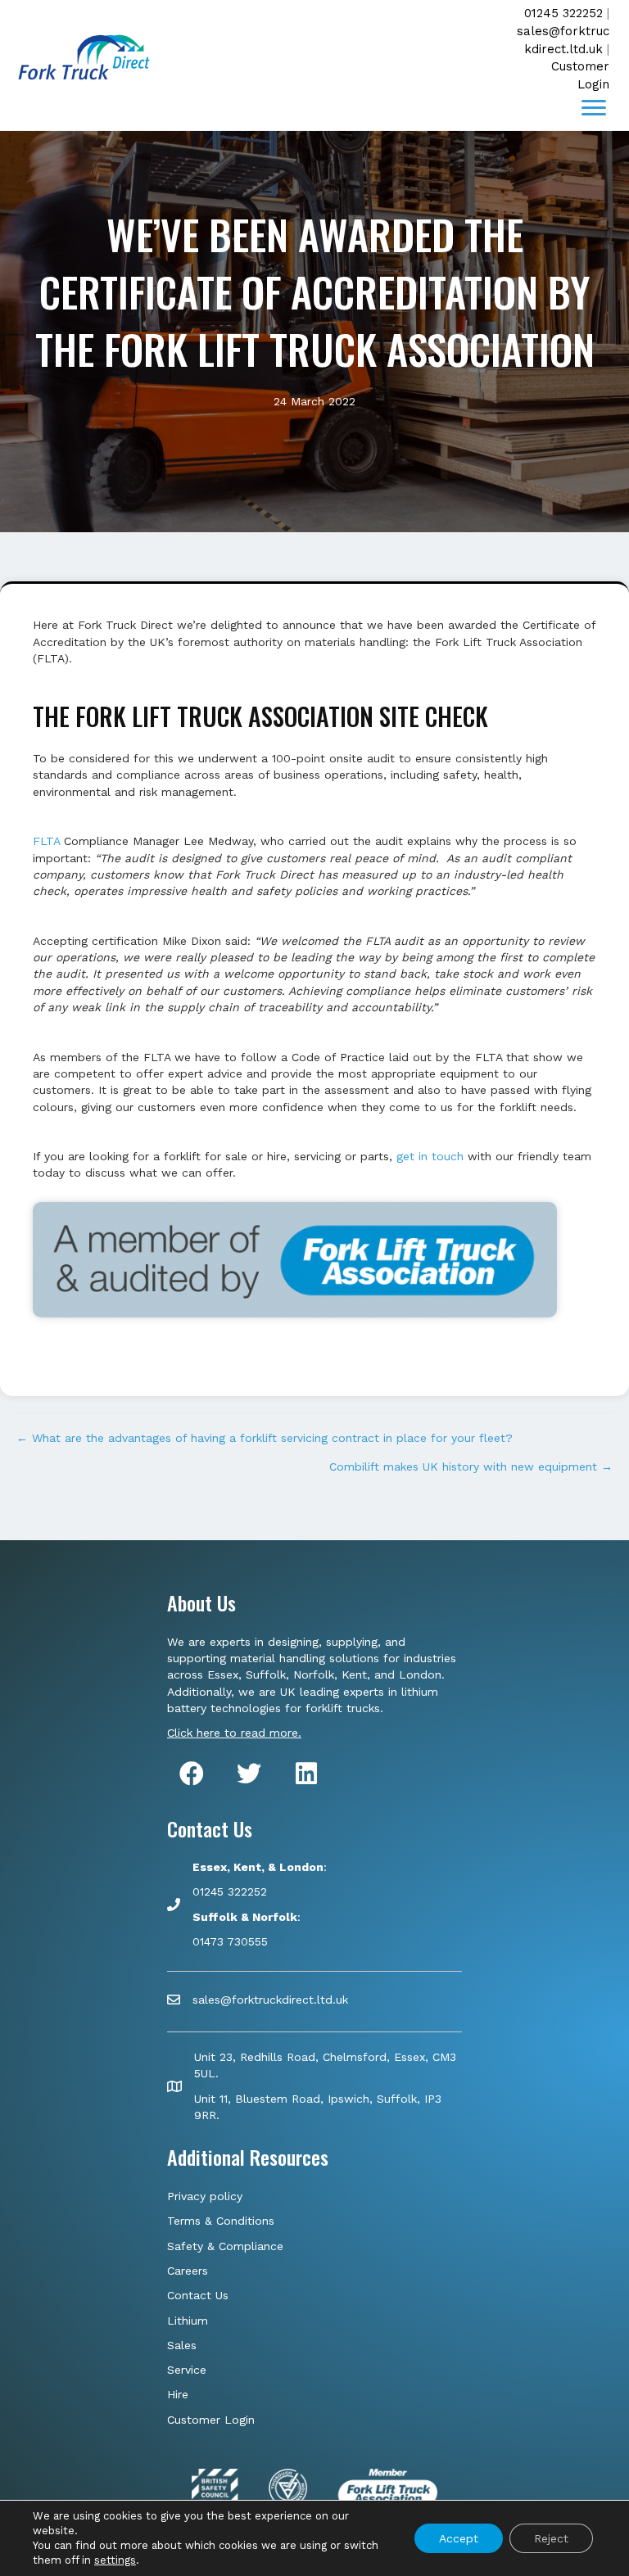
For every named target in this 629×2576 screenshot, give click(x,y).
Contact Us (198, 2295)
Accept (459, 2538)
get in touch (430, 1156)
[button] (594, 108)
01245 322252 (563, 13)
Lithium (188, 2321)
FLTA (46, 841)
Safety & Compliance (225, 2246)
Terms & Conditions (221, 2221)
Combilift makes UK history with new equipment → (471, 1467)
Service (187, 2370)
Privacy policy (205, 2196)
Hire (178, 2394)
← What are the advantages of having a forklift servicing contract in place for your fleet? (265, 1438)
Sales (182, 2345)
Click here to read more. (234, 1733)
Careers (188, 2271)
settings (115, 2560)
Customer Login (211, 2420)
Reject (551, 2538)
